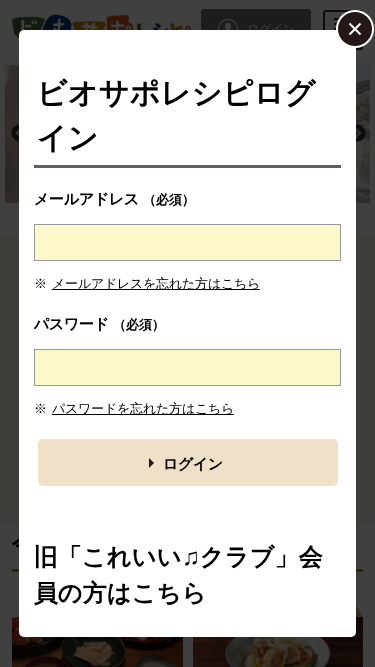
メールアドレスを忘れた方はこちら (156, 283)
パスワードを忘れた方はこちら (143, 408)
